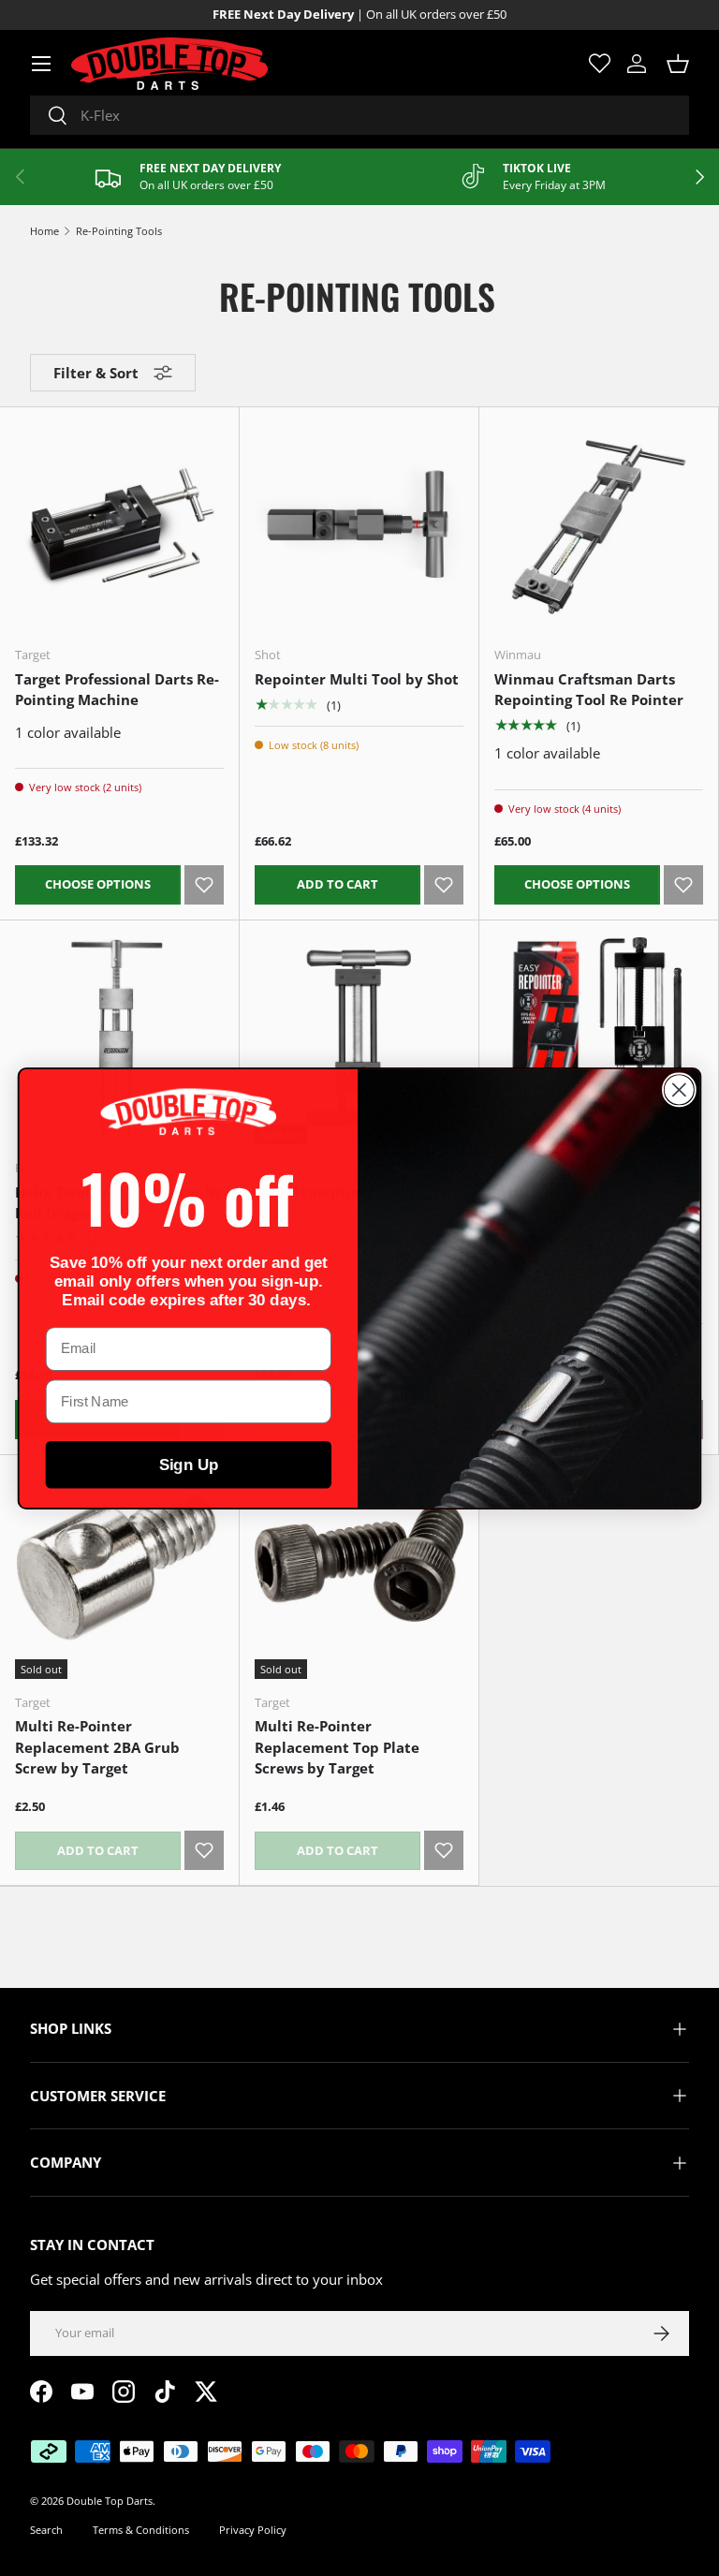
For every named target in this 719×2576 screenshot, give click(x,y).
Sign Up (189, 1464)
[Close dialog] (679, 1089)
